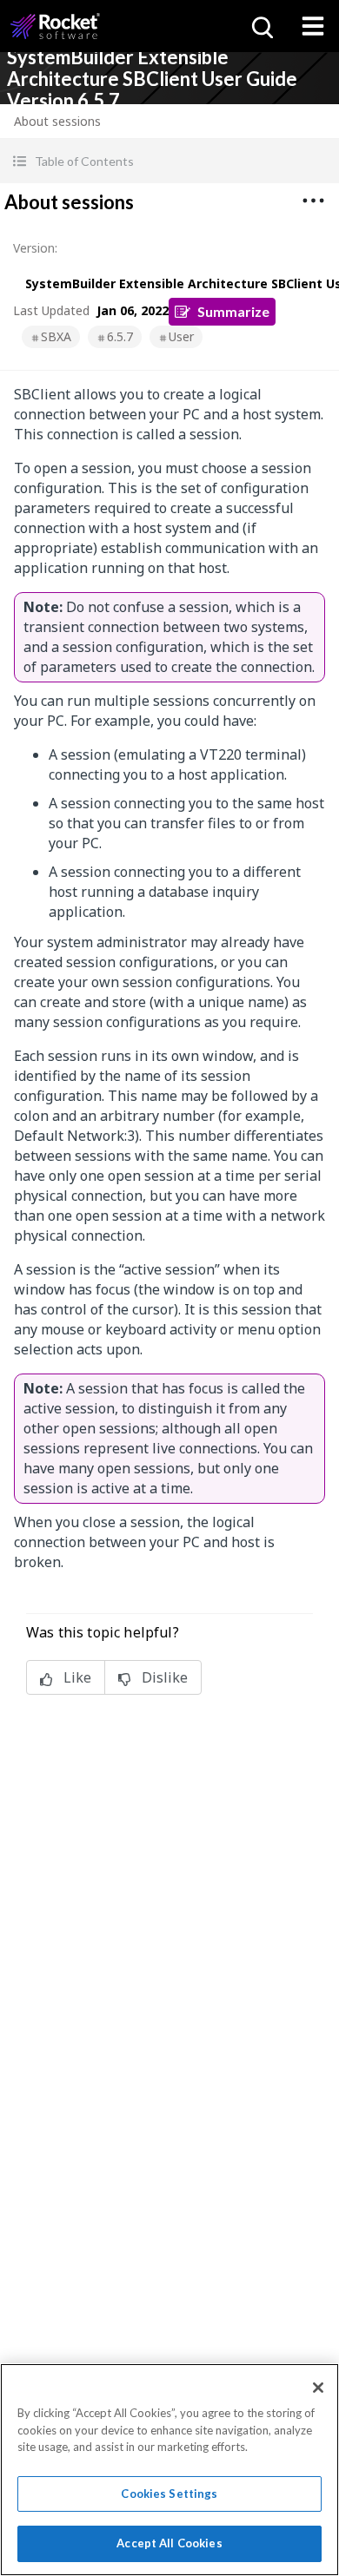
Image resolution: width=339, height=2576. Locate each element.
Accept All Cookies (169, 2543)
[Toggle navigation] (313, 26)
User (181, 336)
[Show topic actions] (313, 201)
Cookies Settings (169, 2494)
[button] (169, 161)
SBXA (56, 336)
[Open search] (261, 26)
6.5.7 (120, 336)
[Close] (318, 2388)
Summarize (233, 311)
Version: (35, 248)
